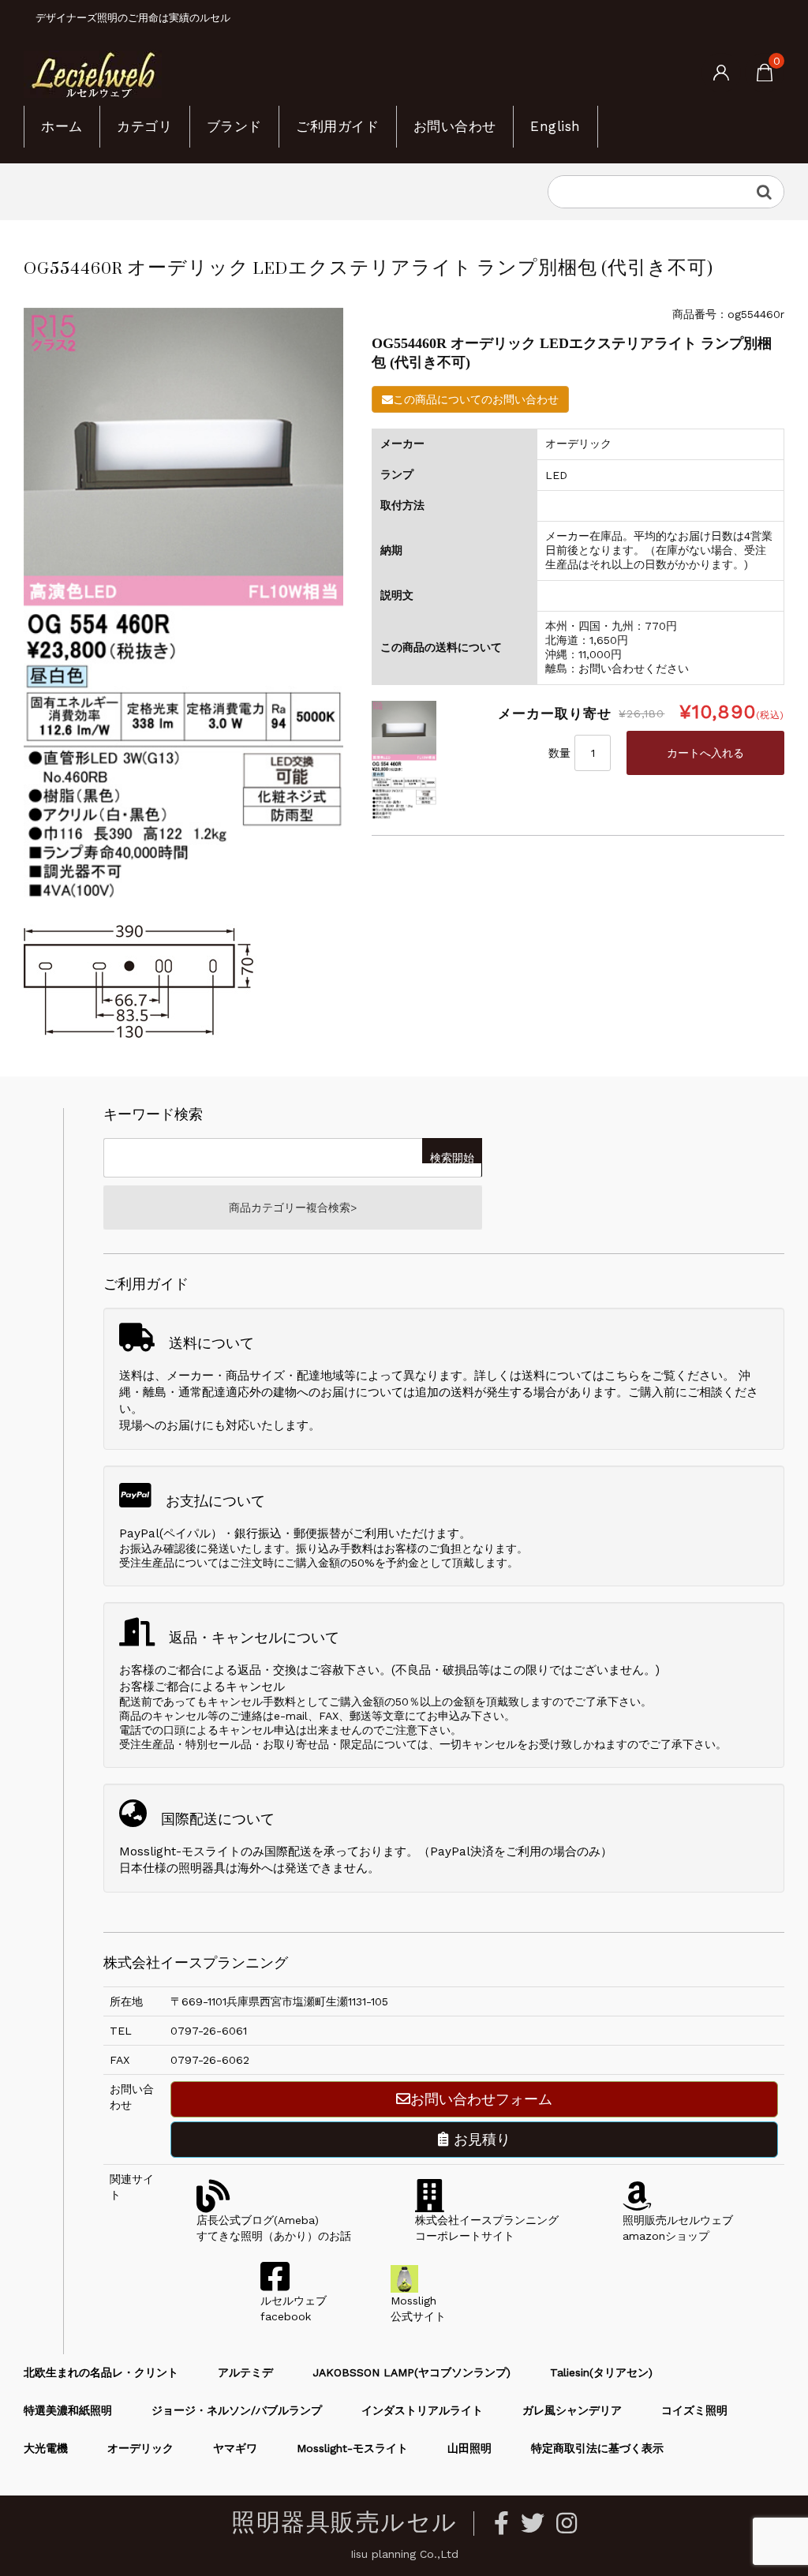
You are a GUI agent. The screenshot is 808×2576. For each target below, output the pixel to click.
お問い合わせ (455, 126)
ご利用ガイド (337, 126)
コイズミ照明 (694, 2410)
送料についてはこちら (581, 1376)
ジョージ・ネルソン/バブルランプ (237, 2410)
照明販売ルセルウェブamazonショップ (678, 2228)
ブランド (234, 126)
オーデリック (140, 2448)
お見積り (480, 2139)
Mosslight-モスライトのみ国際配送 (215, 1851)
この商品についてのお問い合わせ (476, 399)
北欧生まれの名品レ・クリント (101, 2372)
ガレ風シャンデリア (572, 2410)
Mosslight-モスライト (352, 2448)
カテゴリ (144, 126)
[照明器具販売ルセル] (93, 73)
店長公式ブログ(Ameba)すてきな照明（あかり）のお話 (274, 2228)
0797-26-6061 (209, 2031)
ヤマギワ (235, 2448)
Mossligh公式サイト (418, 2308)
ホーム (62, 126)
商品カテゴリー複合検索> (293, 1207)
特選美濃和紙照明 (68, 2410)
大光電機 (46, 2448)
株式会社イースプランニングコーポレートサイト (487, 2228)
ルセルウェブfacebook (294, 2308)
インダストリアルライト (422, 2410)
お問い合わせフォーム (481, 2099)
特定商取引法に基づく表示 (597, 2448)
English (555, 126)
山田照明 (469, 2448)
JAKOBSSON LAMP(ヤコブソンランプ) (411, 2372)
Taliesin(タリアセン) (601, 2372)
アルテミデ (245, 2372)
